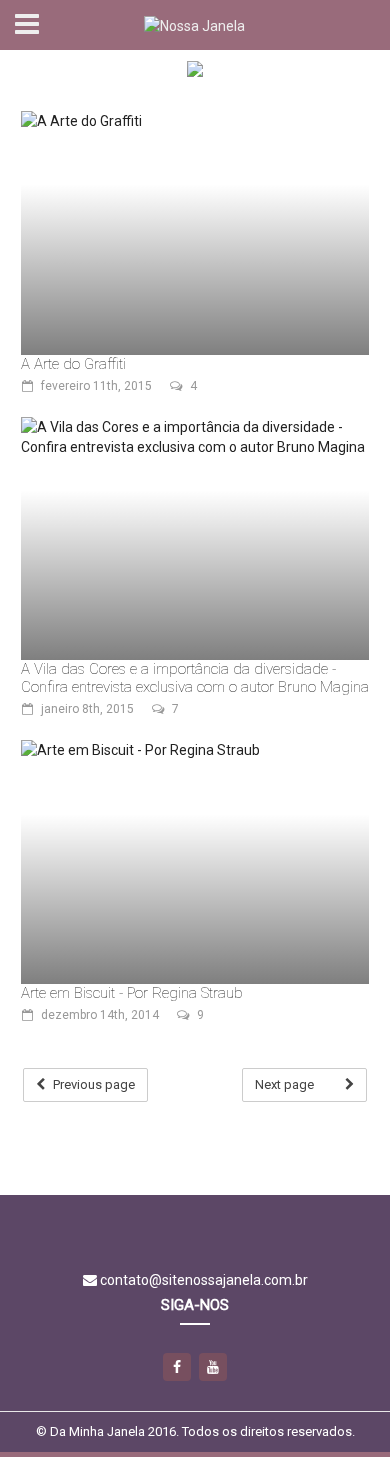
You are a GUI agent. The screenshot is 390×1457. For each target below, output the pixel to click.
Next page (284, 1084)
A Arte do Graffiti (73, 364)
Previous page (94, 1084)
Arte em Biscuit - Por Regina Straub (132, 993)
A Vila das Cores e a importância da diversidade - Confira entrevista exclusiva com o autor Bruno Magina (195, 678)
